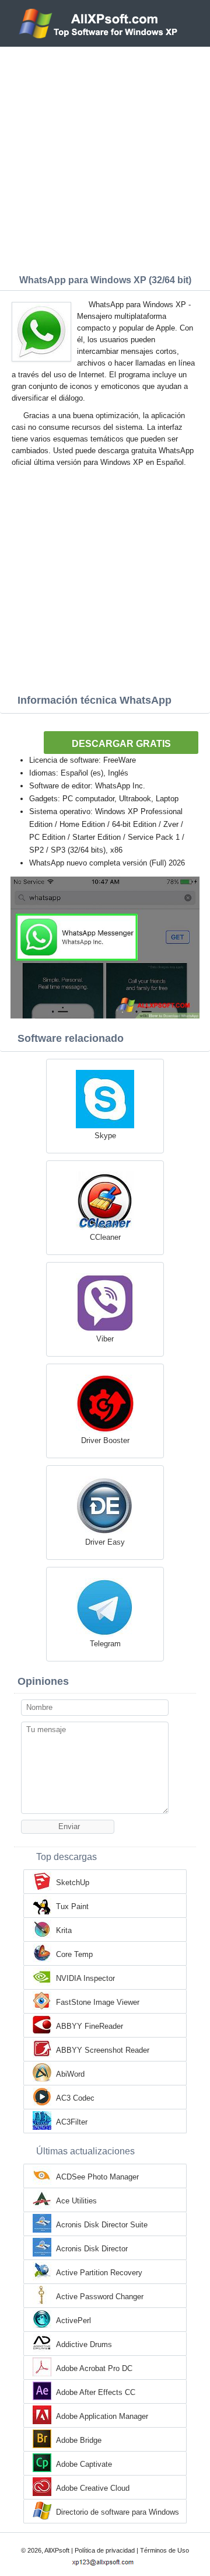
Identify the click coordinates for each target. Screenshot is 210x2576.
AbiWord (70, 2074)
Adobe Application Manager (102, 2416)
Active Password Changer (100, 2297)
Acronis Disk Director (92, 2249)
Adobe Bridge (79, 2440)
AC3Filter (72, 2122)
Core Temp (74, 1954)
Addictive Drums (84, 2344)
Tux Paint (72, 1906)
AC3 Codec (75, 2098)
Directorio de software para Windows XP (118, 2513)
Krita (64, 1930)
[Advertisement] (105, 158)
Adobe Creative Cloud (93, 2488)
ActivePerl (73, 2321)
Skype (105, 1136)
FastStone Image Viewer (98, 2002)
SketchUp (73, 1883)
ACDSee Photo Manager (97, 2177)
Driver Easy (105, 1542)
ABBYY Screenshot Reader (103, 2050)
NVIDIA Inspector (85, 1978)
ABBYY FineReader (90, 2026)
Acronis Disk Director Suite (102, 2225)
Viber (105, 1339)
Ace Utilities (76, 2201)
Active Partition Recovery (99, 2273)
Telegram (105, 1644)
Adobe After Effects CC (96, 2392)
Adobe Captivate (84, 2464)
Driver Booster (105, 1440)
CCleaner (105, 1237)
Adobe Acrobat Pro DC (94, 2368)
